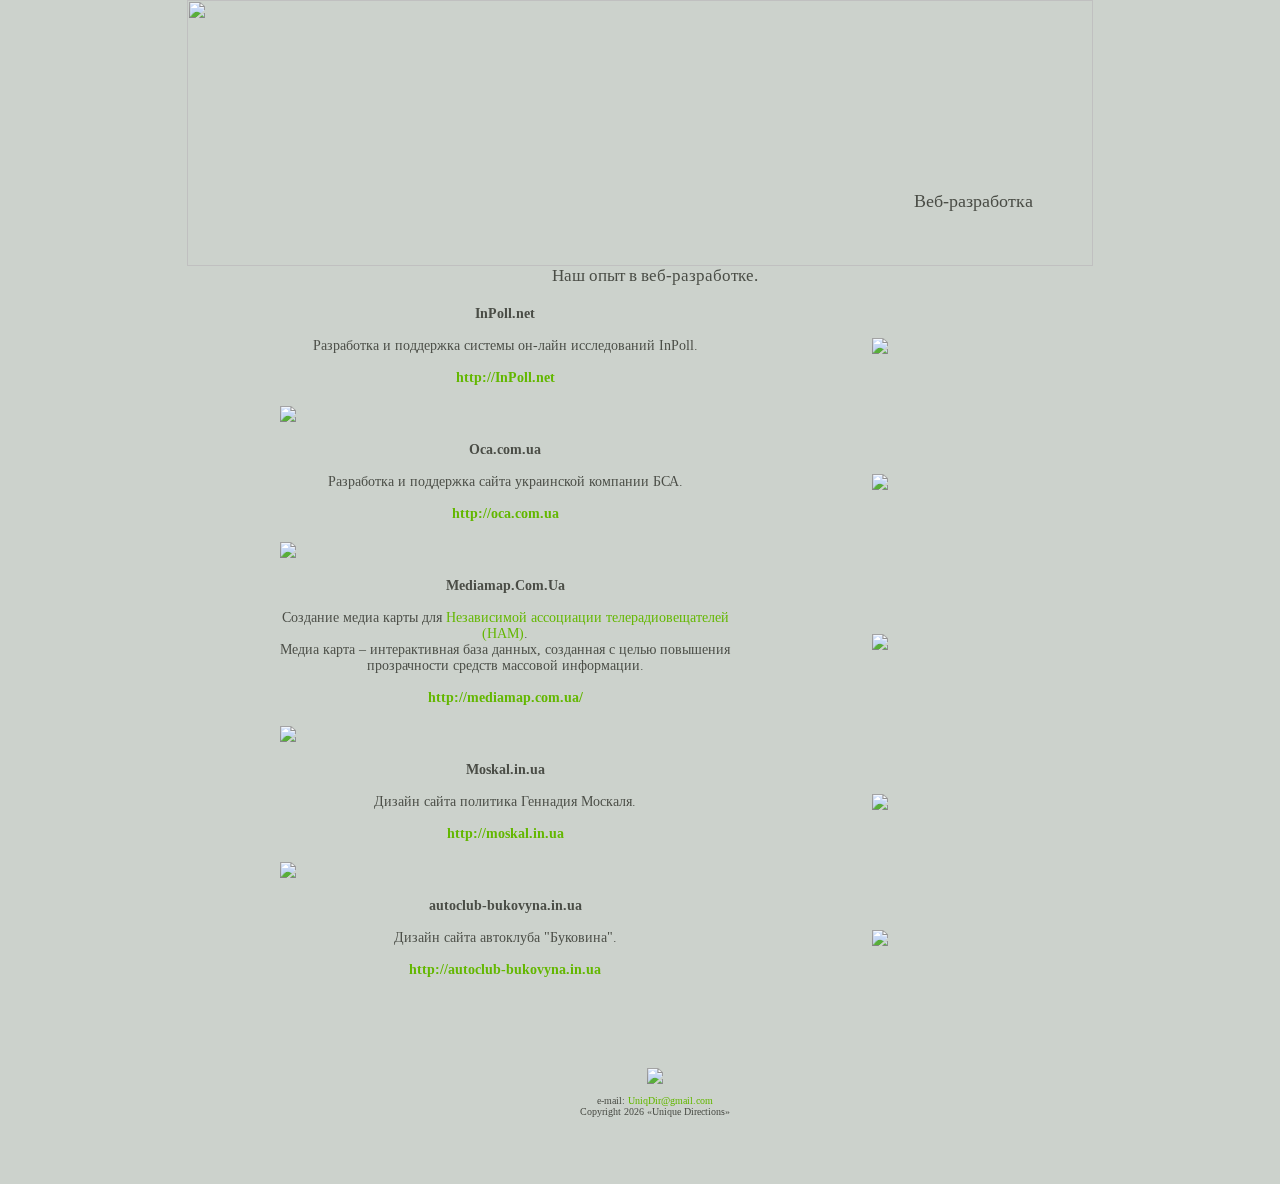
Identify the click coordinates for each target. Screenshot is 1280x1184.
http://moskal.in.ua (505, 833)
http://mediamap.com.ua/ (505, 697)
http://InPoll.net (505, 377)
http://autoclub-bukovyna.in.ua (505, 969)
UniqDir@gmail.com (670, 1100)
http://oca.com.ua (505, 513)
